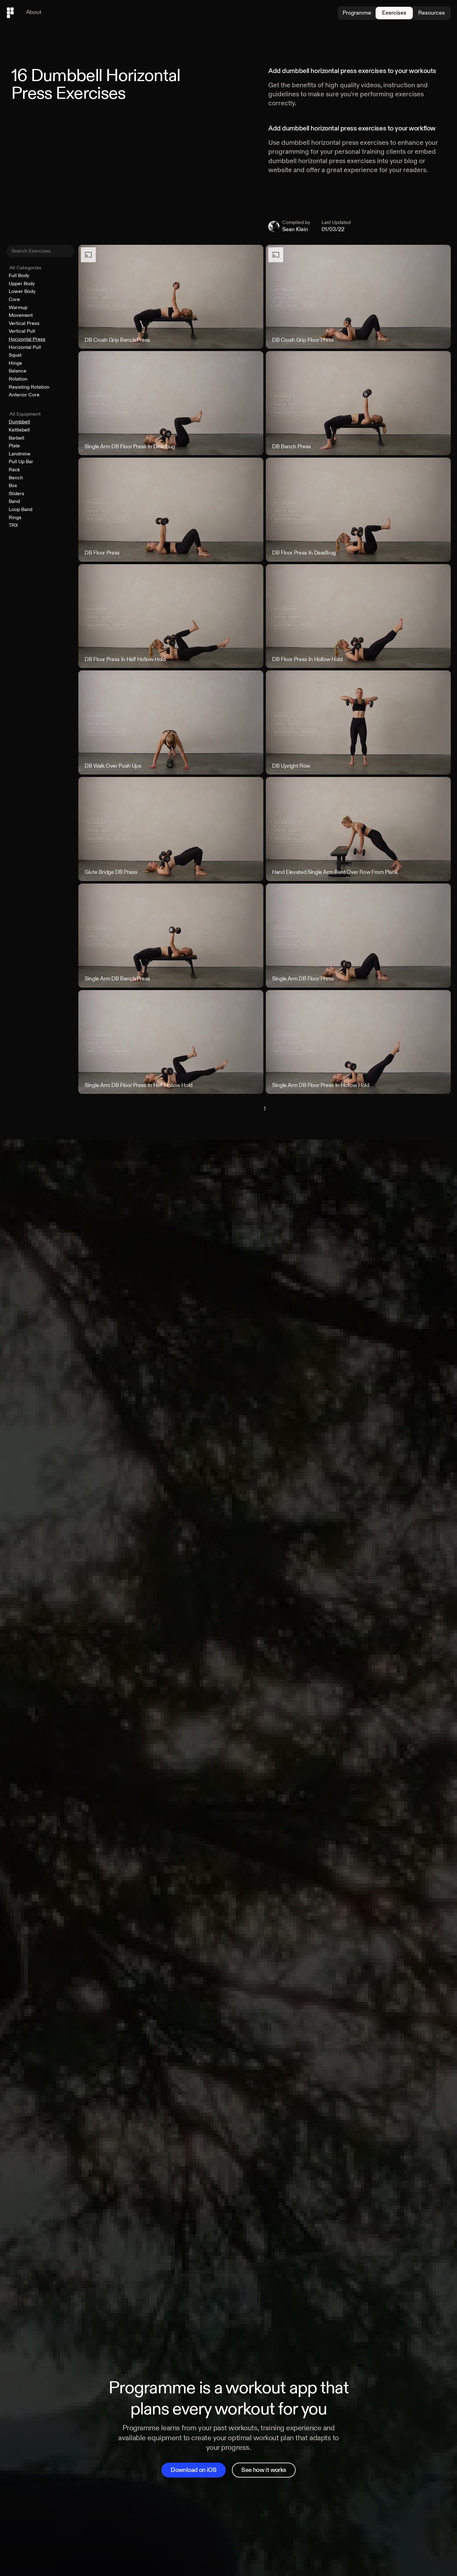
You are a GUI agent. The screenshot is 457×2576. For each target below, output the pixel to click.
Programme (357, 13)
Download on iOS (194, 2470)
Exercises (394, 13)
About (34, 12)
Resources (432, 13)
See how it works (264, 2470)
